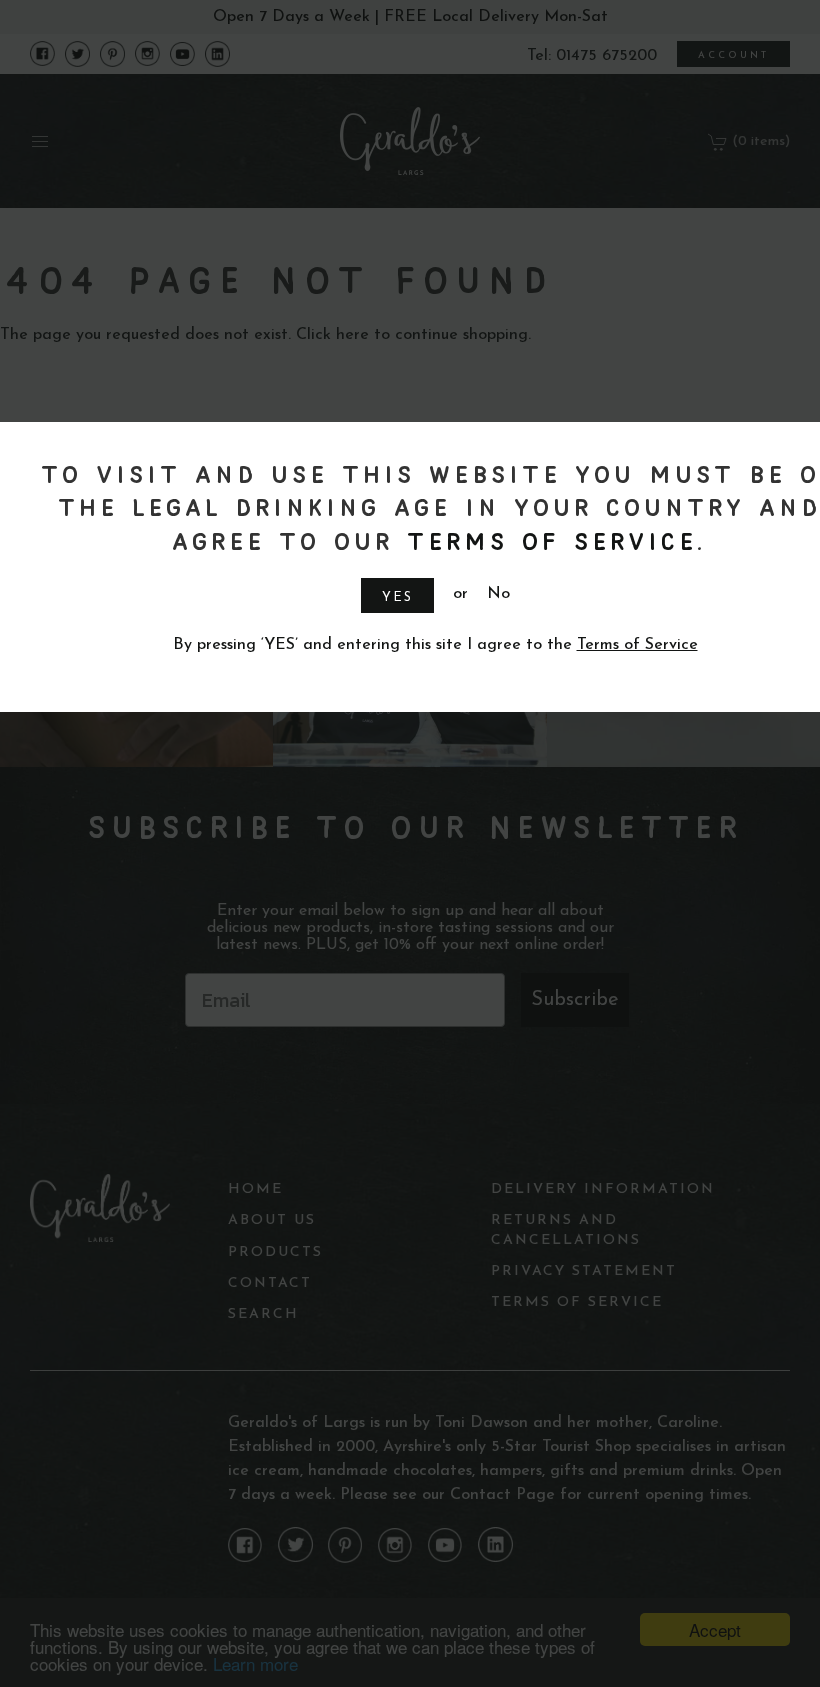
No (498, 594)
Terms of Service (548, 540)
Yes (397, 597)
